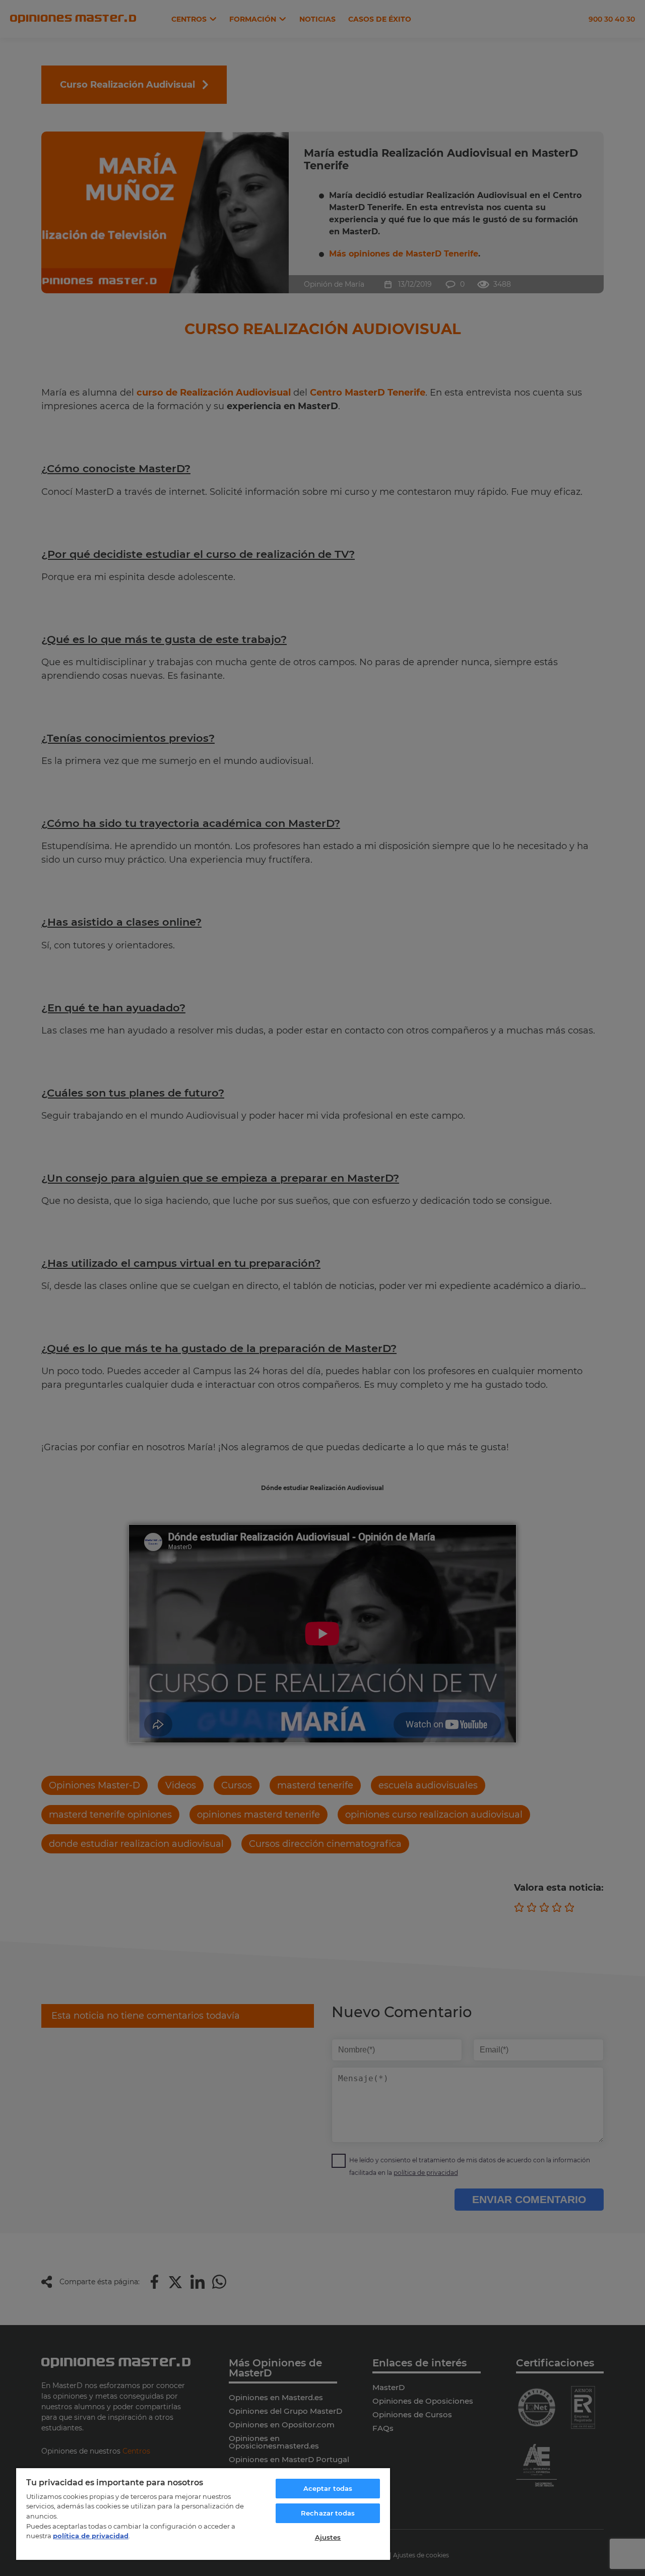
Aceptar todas (328, 2488)
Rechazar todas (328, 2513)
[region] (203, 2514)
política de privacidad (91, 2536)
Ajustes (328, 2537)
